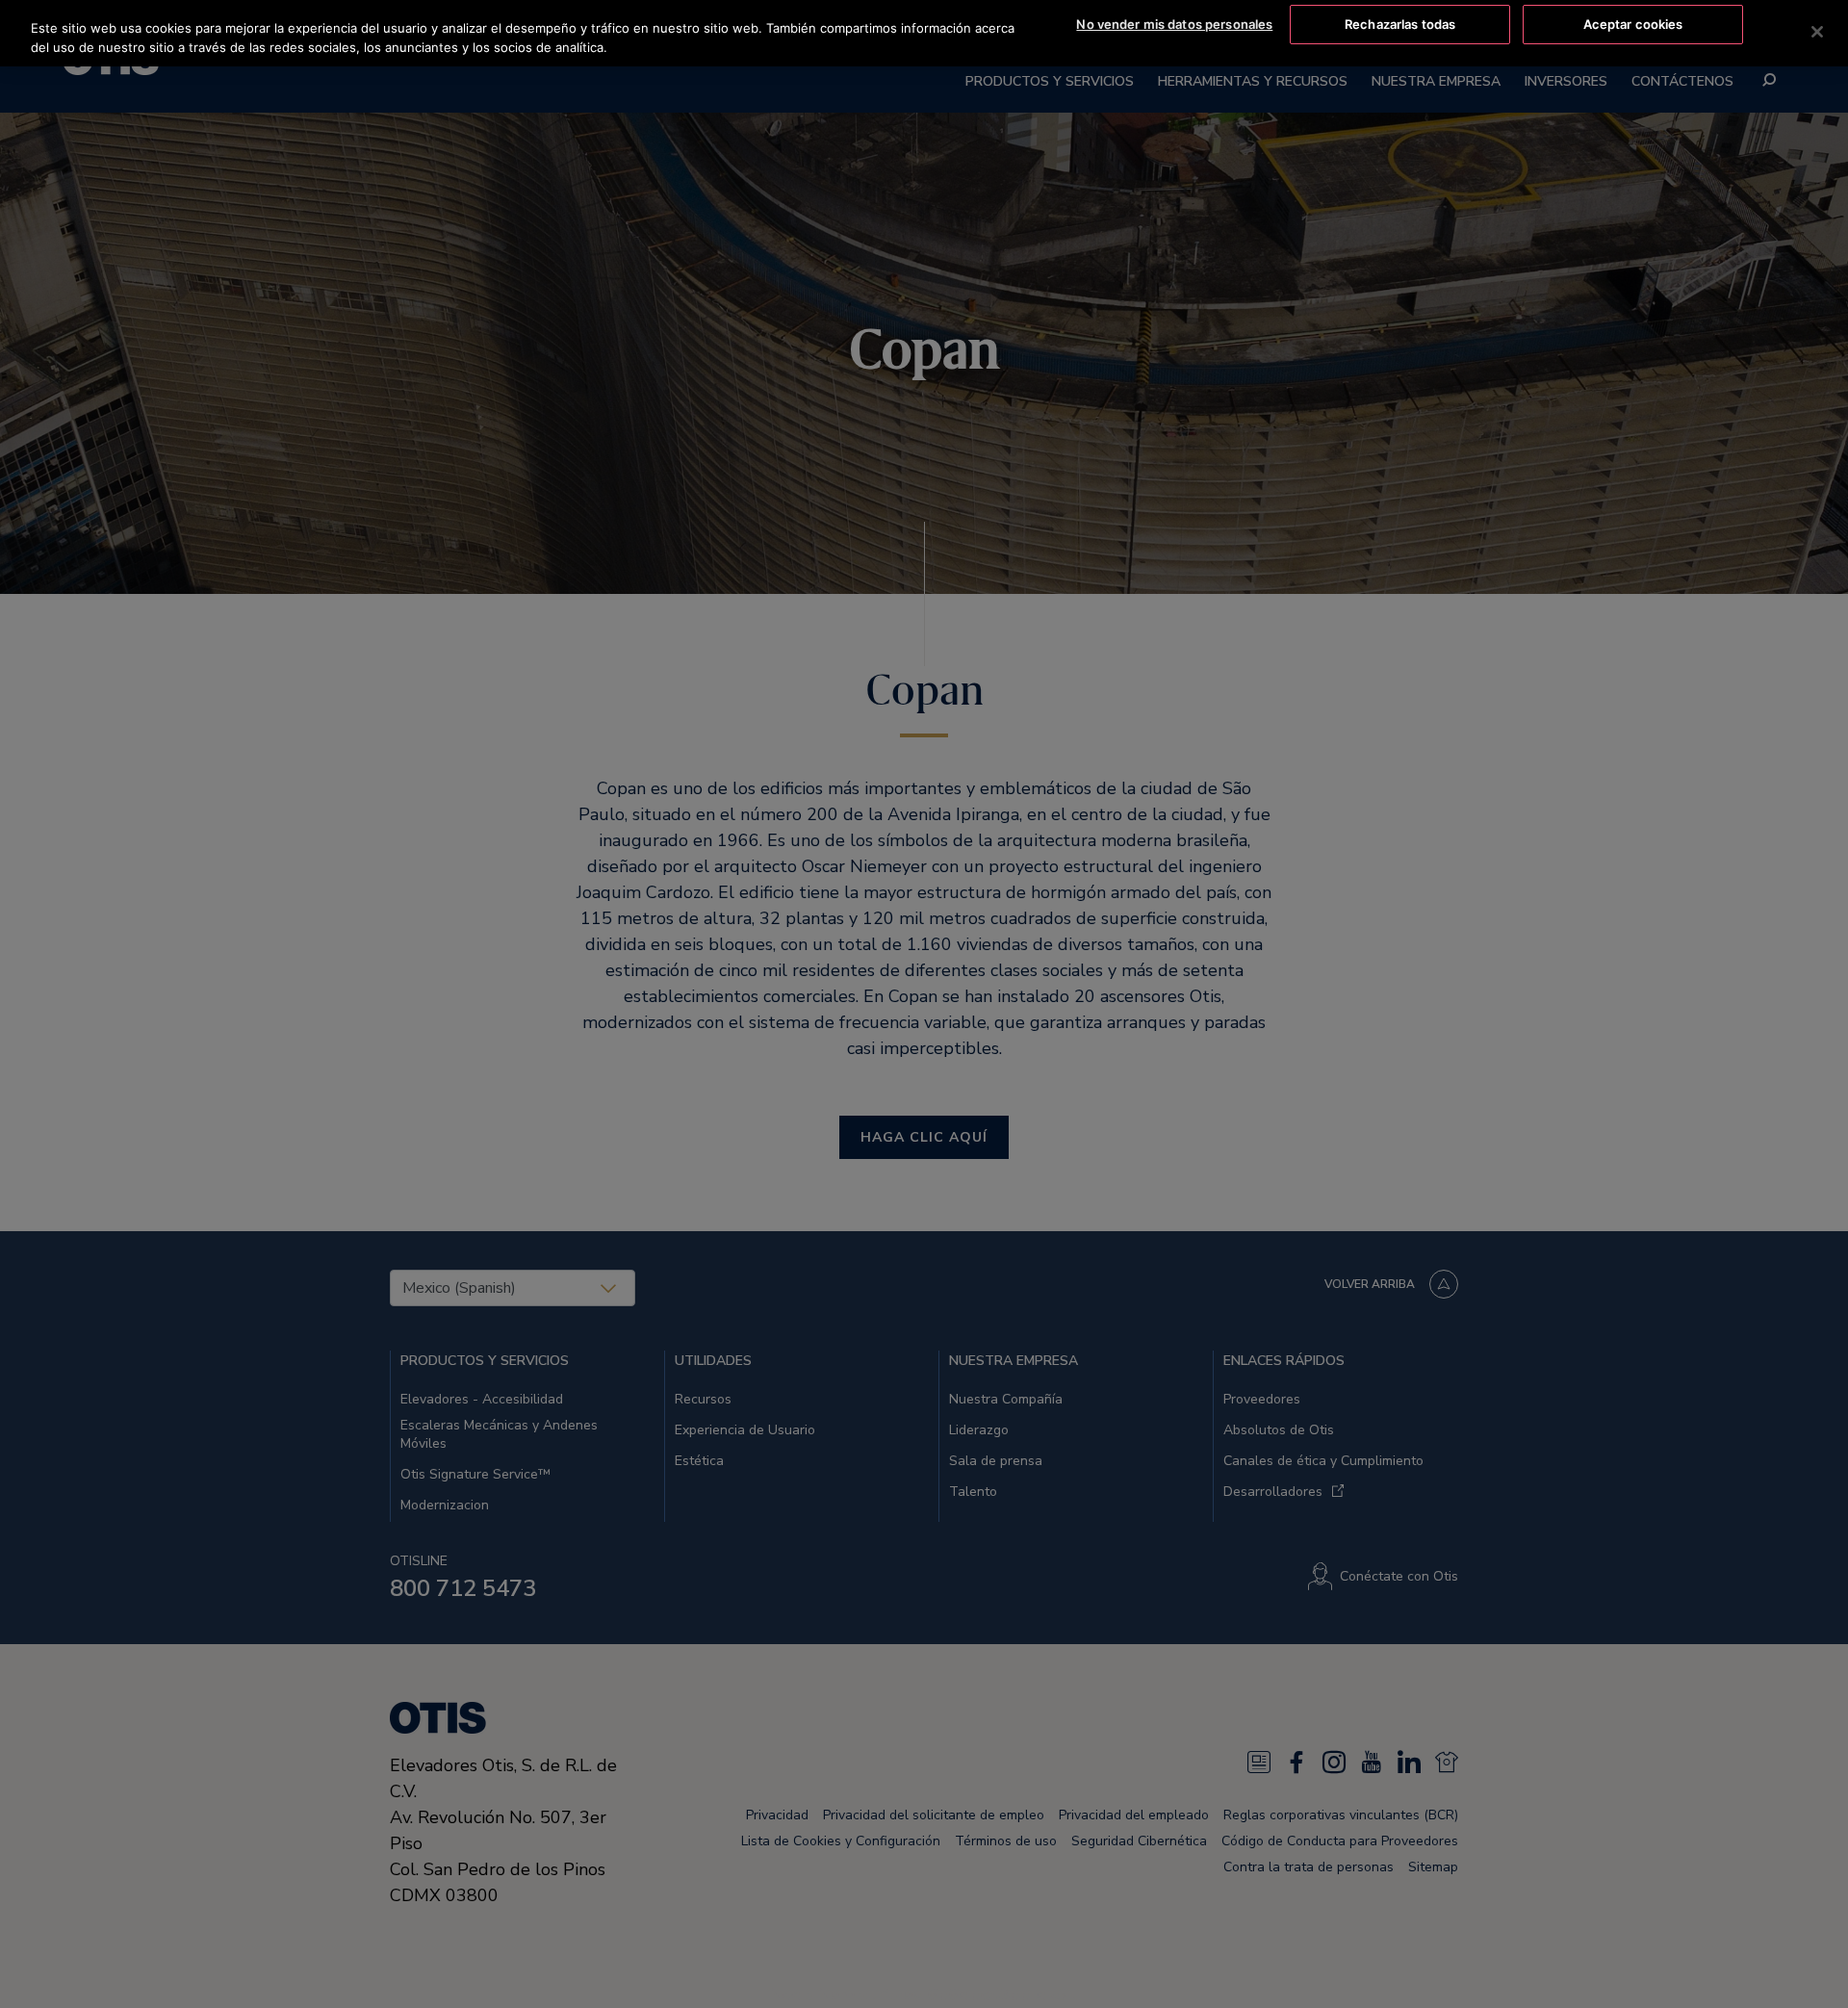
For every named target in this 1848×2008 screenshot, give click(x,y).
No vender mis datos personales (1174, 24)
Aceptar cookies (1633, 24)
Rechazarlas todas (1400, 24)
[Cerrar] (1817, 32)
